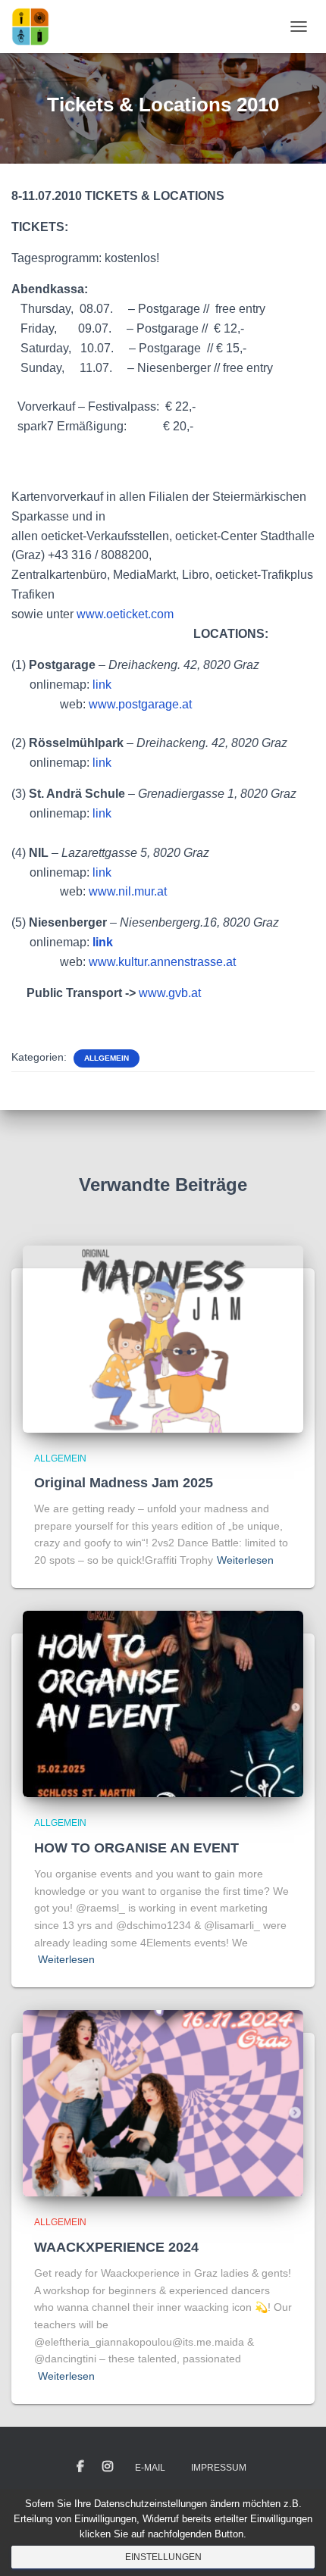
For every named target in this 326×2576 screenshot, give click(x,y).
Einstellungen (163, 2557)
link (102, 685)
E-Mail (150, 2468)
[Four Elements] (36, 27)
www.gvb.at (170, 993)
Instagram (108, 2467)
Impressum (219, 2468)
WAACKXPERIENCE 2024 (116, 2247)
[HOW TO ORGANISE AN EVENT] (163, 1703)
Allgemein (107, 1058)
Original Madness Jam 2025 (124, 1483)
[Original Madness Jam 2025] (163, 1338)
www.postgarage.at (140, 704)
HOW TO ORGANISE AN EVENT (136, 1848)
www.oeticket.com (125, 614)
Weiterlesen (245, 1560)
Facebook (80, 2467)
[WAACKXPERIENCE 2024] (163, 2102)
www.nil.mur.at (128, 891)
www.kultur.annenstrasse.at (162, 962)
